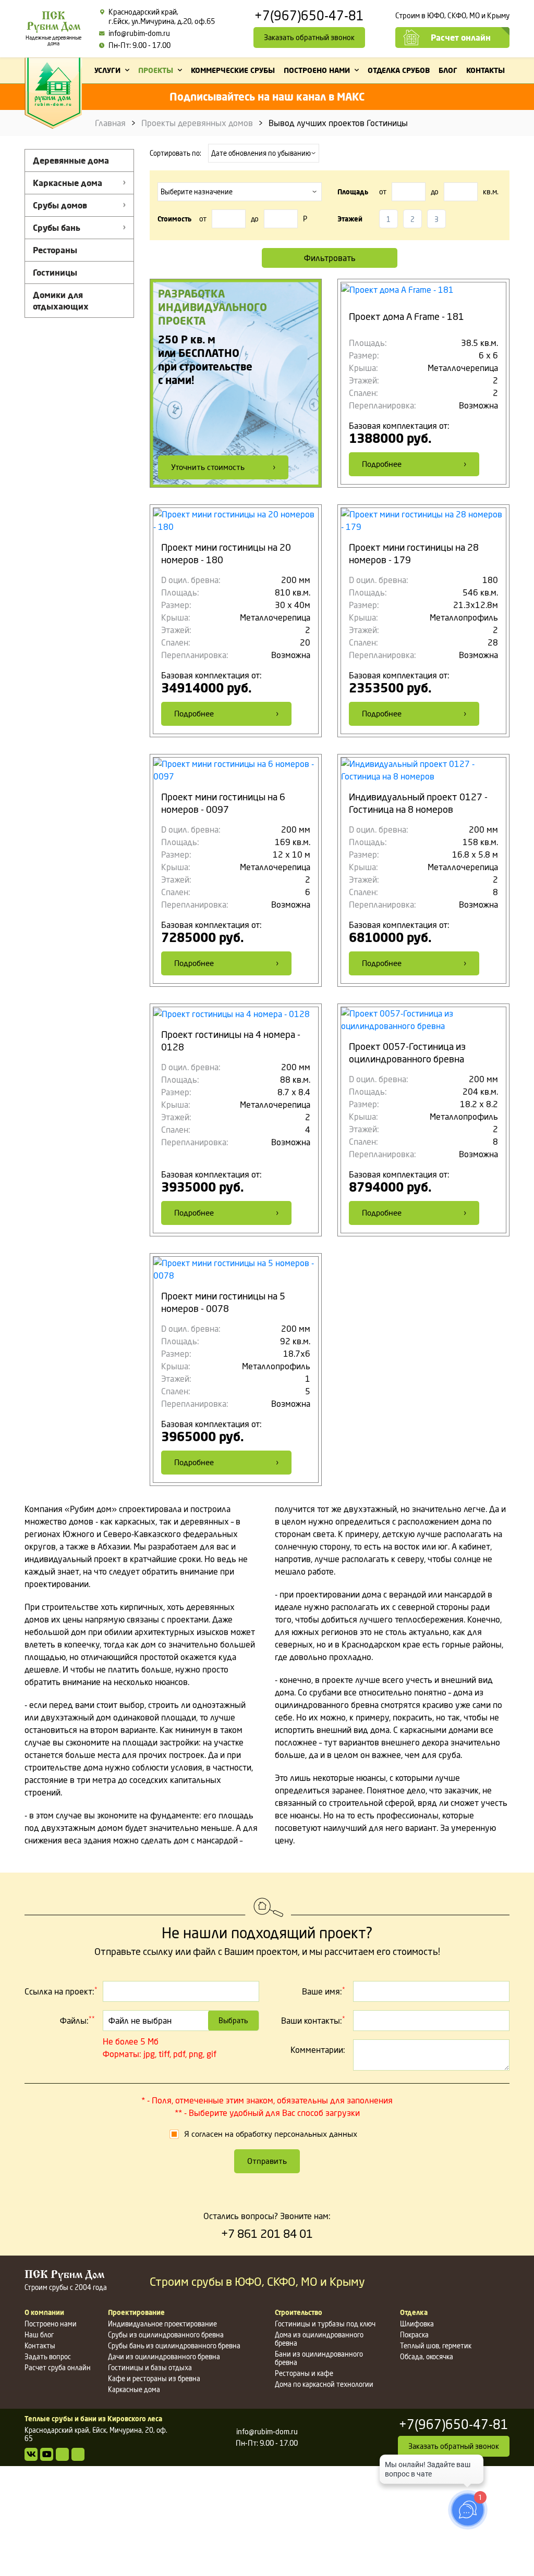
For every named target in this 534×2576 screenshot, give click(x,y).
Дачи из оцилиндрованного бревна (164, 2357)
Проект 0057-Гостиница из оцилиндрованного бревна (407, 1052)
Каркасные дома (68, 183)
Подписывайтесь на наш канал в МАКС (267, 97)
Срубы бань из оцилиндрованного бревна (174, 2346)
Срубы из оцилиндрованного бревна (166, 2335)
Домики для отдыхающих (61, 301)
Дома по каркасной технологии (324, 2384)
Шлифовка (417, 2324)
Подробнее (382, 464)
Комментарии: (318, 2050)
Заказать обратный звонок (309, 37)
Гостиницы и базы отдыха (150, 2368)
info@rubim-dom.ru (139, 33)
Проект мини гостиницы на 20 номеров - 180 (226, 553)
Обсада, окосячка (427, 2357)
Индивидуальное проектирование (162, 2324)
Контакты (40, 2346)
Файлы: (77, 2020)
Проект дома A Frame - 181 (406, 316)
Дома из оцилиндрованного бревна (319, 2339)
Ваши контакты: (313, 2020)
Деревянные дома (71, 160)
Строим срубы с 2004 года (66, 2281)
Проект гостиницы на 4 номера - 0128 (231, 1041)
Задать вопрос (48, 2357)
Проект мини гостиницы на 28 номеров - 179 (414, 553)
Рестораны (55, 250)
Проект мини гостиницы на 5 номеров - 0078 (223, 1302)
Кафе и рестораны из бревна (154, 2379)
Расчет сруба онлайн (58, 2368)
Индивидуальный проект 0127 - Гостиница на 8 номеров (418, 803)
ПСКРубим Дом (53, 29)
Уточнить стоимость (208, 467)
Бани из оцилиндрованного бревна (319, 2358)
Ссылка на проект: (61, 1991)
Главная (110, 123)
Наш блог (39, 2335)
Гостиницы (55, 273)
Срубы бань (57, 228)
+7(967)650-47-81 (309, 16)
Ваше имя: (324, 1991)
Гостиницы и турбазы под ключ (325, 2324)
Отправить (267, 2161)
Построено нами (51, 2324)
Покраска (414, 2335)
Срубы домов (60, 205)
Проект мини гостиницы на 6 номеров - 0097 (223, 803)
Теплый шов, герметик (436, 2346)
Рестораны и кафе (304, 2373)
